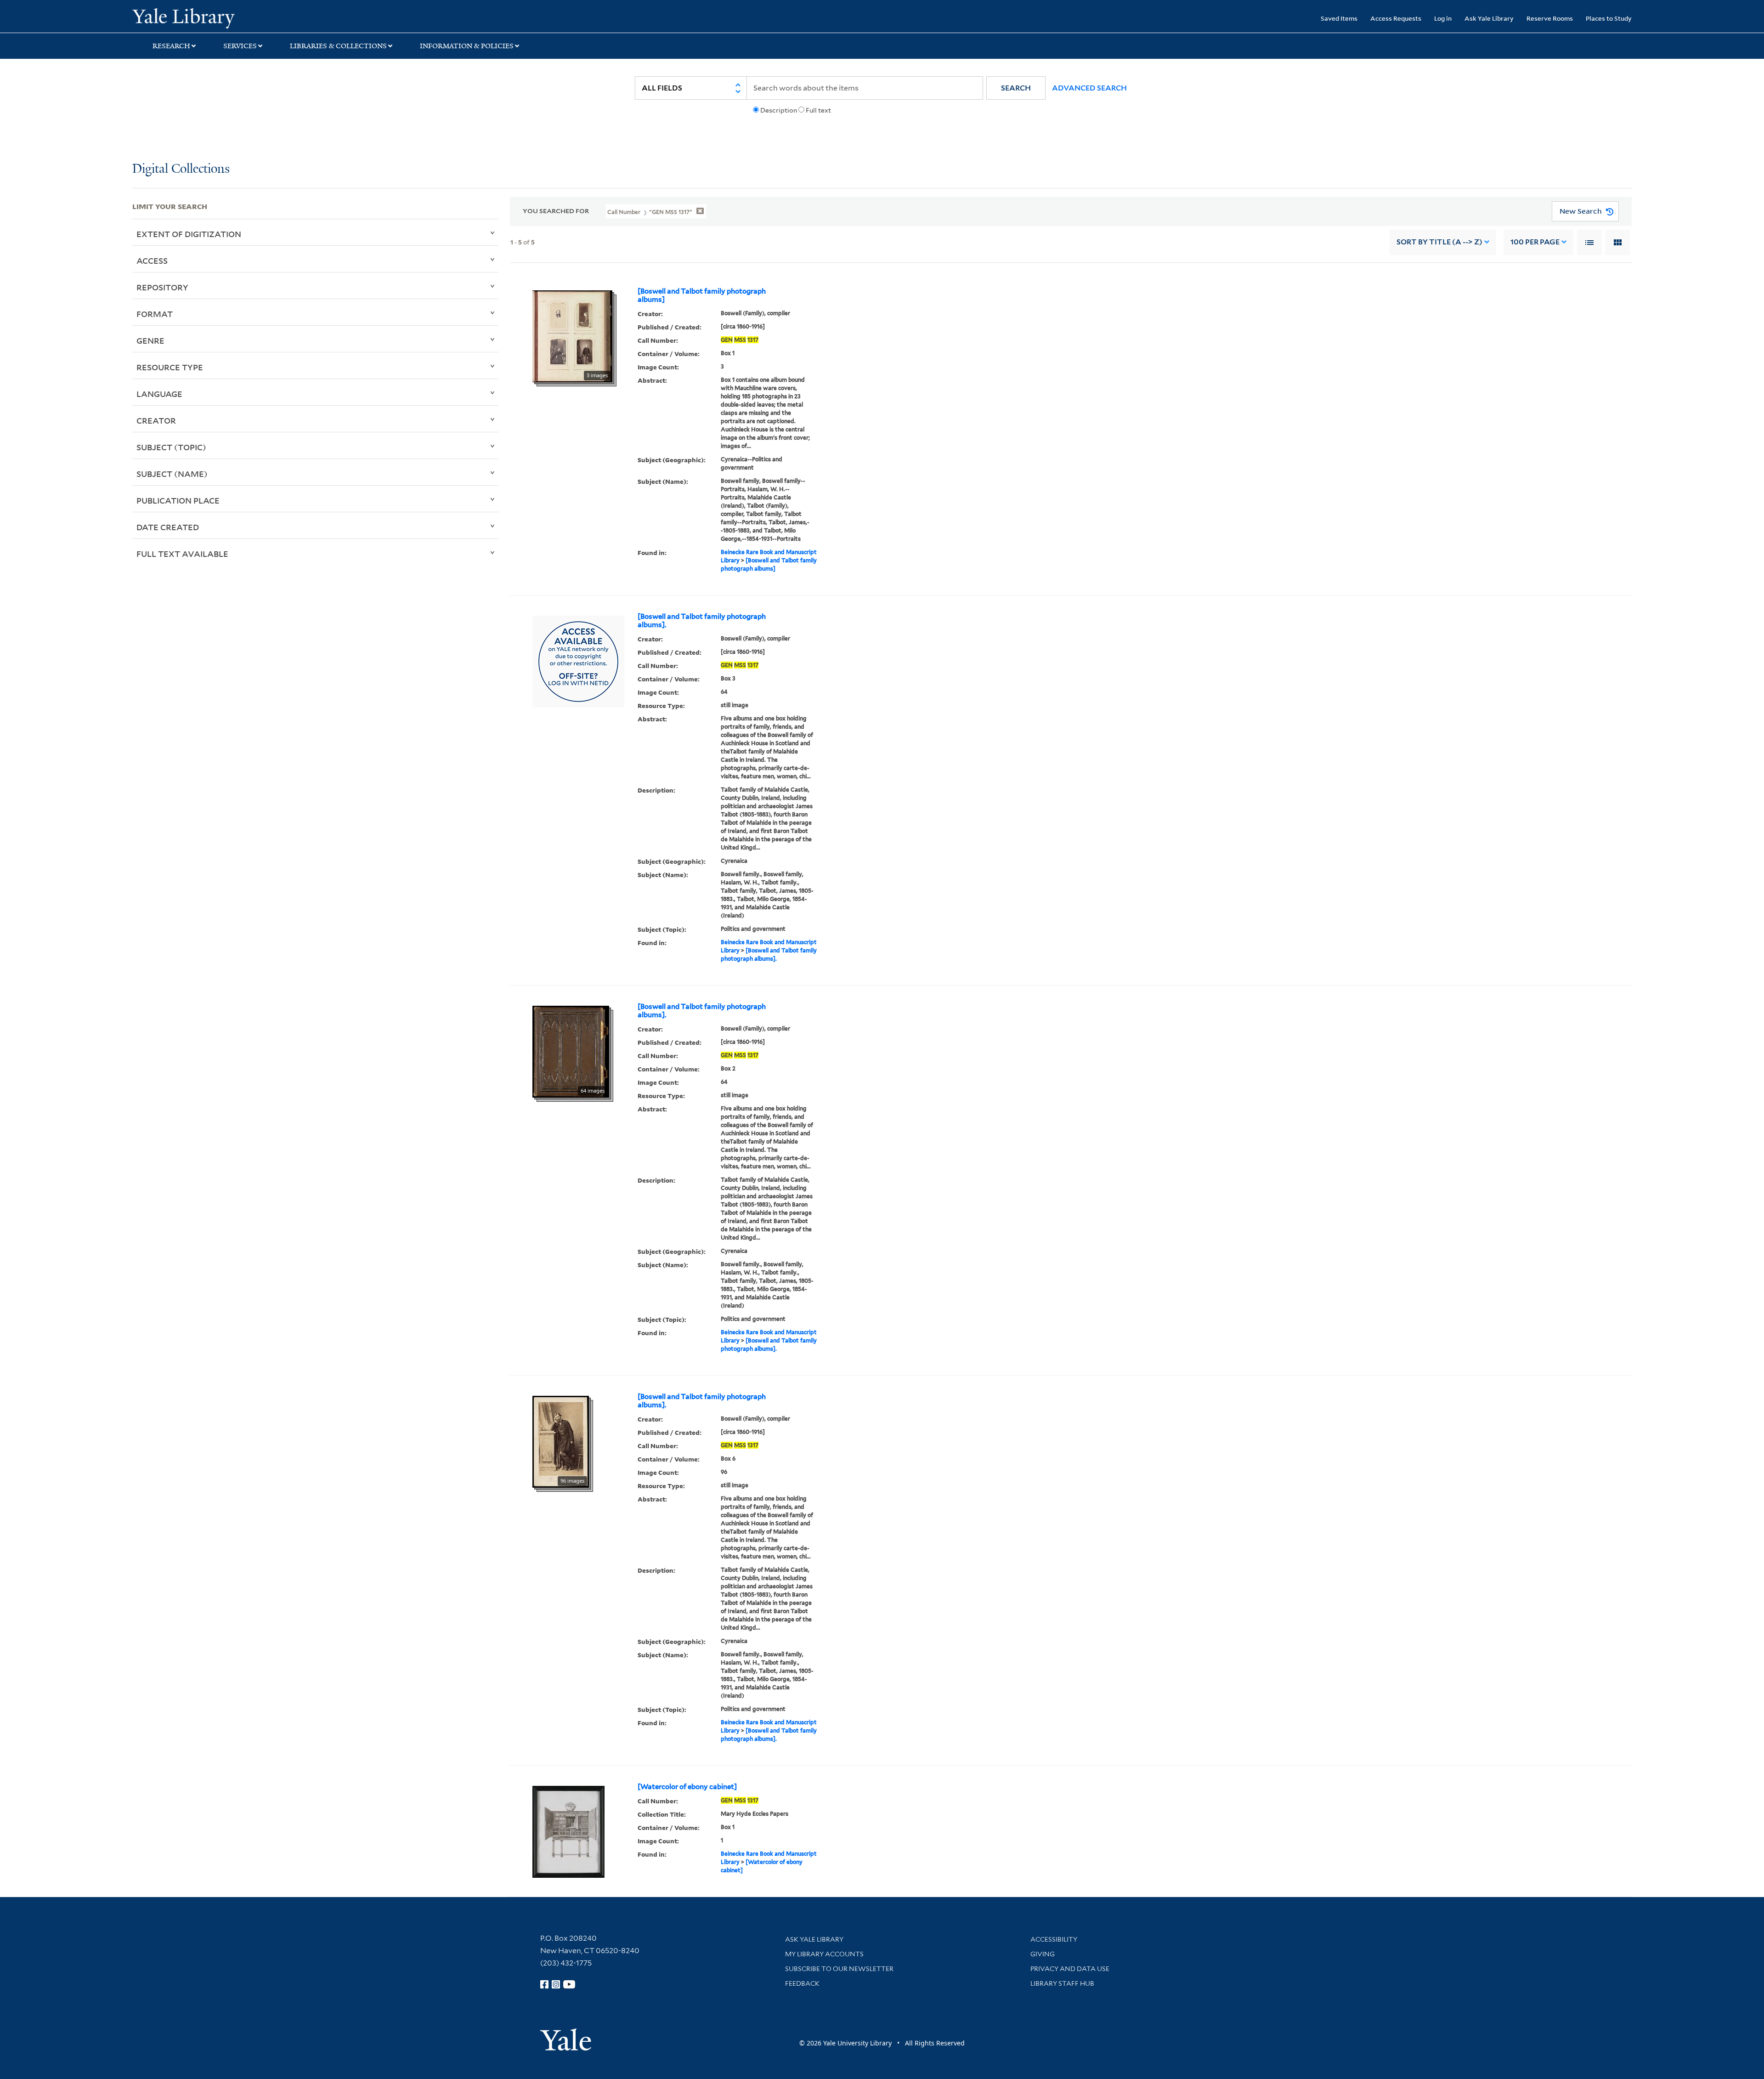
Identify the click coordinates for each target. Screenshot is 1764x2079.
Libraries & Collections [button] (338, 46)
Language (159, 394)
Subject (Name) (172, 474)
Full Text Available (182, 554)
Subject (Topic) (171, 447)
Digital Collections (181, 169)
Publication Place (178, 500)
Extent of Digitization (189, 234)
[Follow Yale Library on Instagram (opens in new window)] (556, 1984)
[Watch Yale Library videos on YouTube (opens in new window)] (569, 1984)
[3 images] (572, 335)
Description (779, 110)
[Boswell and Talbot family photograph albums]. (702, 621)
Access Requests (1396, 18)
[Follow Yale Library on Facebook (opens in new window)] (544, 1984)
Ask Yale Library (1489, 18)
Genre (150, 340)
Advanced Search (1089, 88)
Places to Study (1609, 18)
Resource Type (170, 367)
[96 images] (561, 1441)
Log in (1443, 18)
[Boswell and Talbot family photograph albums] (702, 295)
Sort (1439, 242)
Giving (1043, 1954)
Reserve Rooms (1550, 18)
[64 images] (571, 1051)
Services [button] (240, 46)
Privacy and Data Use (1070, 1969)
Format (155, 314)
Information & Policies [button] (467, 46)
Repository (162, 287)
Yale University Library (245, 17)
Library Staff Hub (1062, 1983)
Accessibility (1054, 1939)
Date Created (168, 527)
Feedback (802, 1983)
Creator (156, 420)
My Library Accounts (824, 1954)
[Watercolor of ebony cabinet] (687, 1787)
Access (152, 261)
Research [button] (171, 46)
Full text (818, 110)
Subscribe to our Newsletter (839, 1969)
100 (1535, 242)
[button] (1016, 88)
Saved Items (1339, 18)
